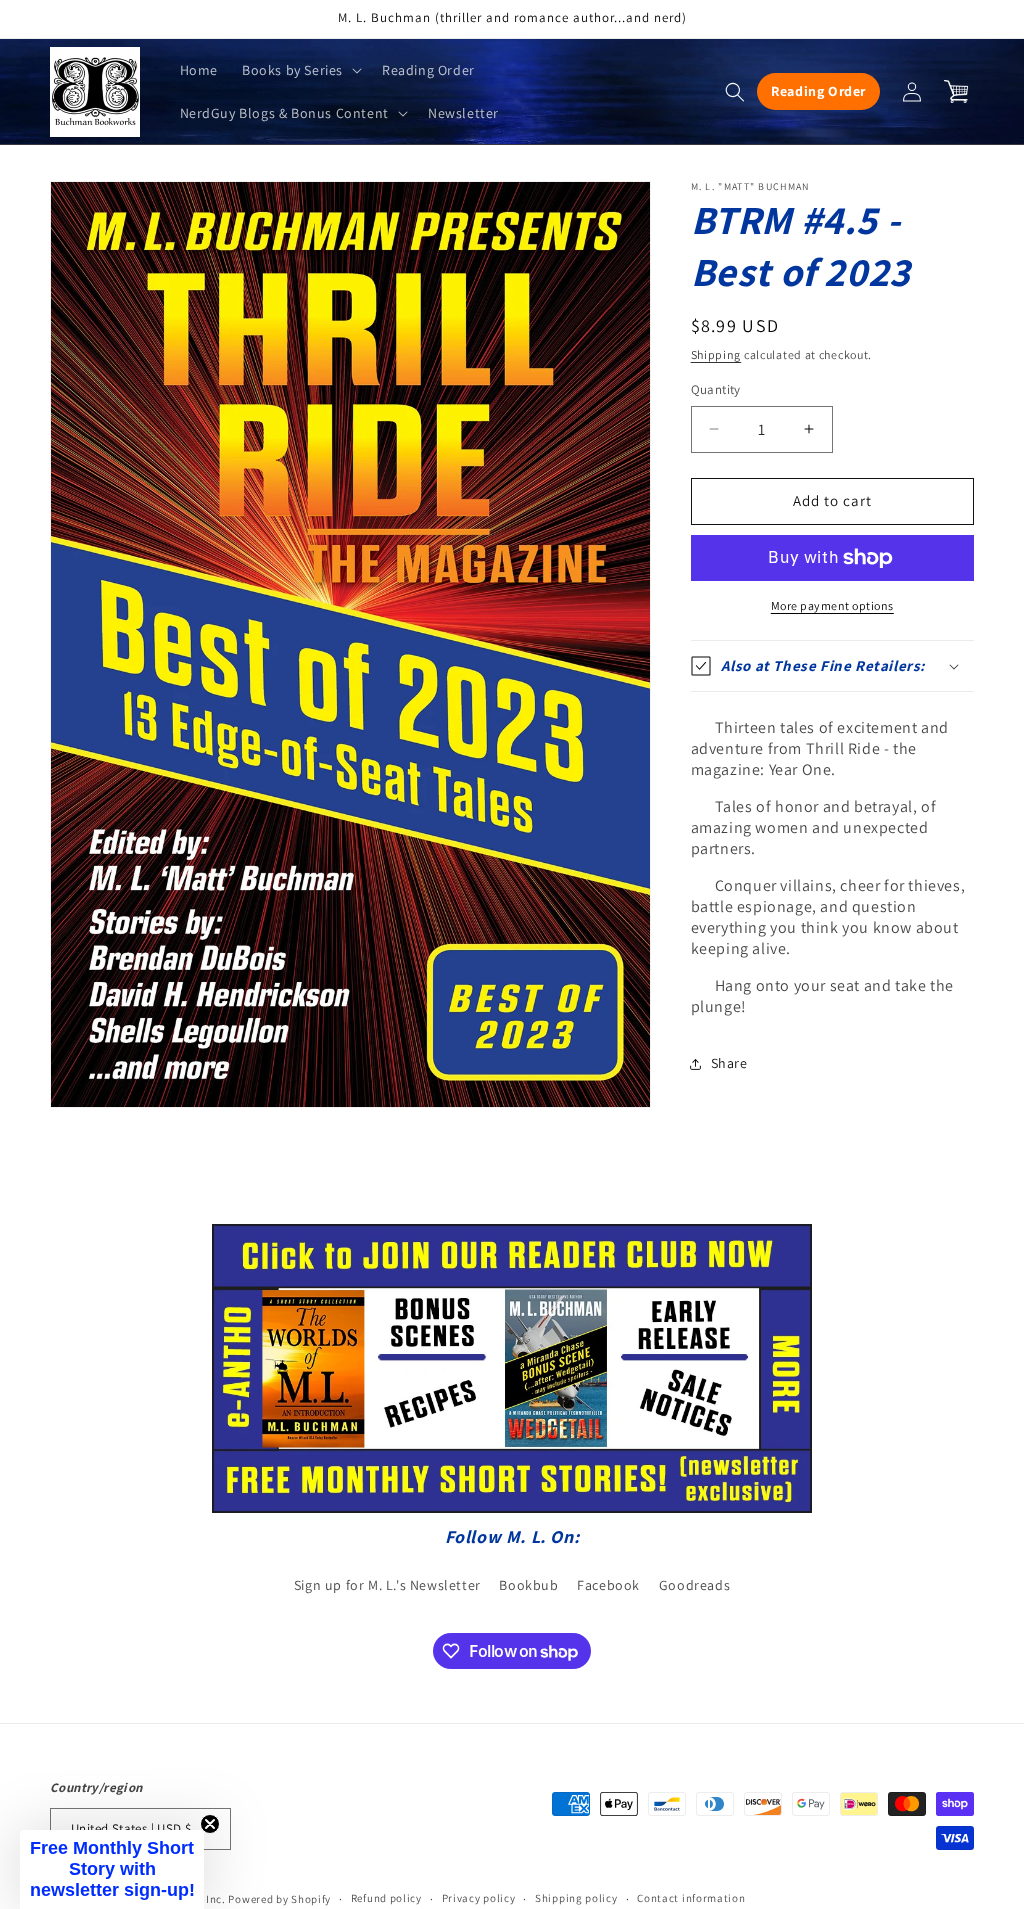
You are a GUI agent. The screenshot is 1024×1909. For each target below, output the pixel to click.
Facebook (608, 1585)
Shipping (716, 354)
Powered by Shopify (279, 1899)
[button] (300, 70)
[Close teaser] (210, 1824)
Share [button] (729, 1063)
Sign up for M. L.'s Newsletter (387, 1585)
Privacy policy (479, 1898)
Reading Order (818, 91)
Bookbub (528, 1585)
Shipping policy (576, 1898)
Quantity (716, 389)
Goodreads (694, 1585)
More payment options (832, 605)
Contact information (691, 1898)
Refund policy (386, 1898)
